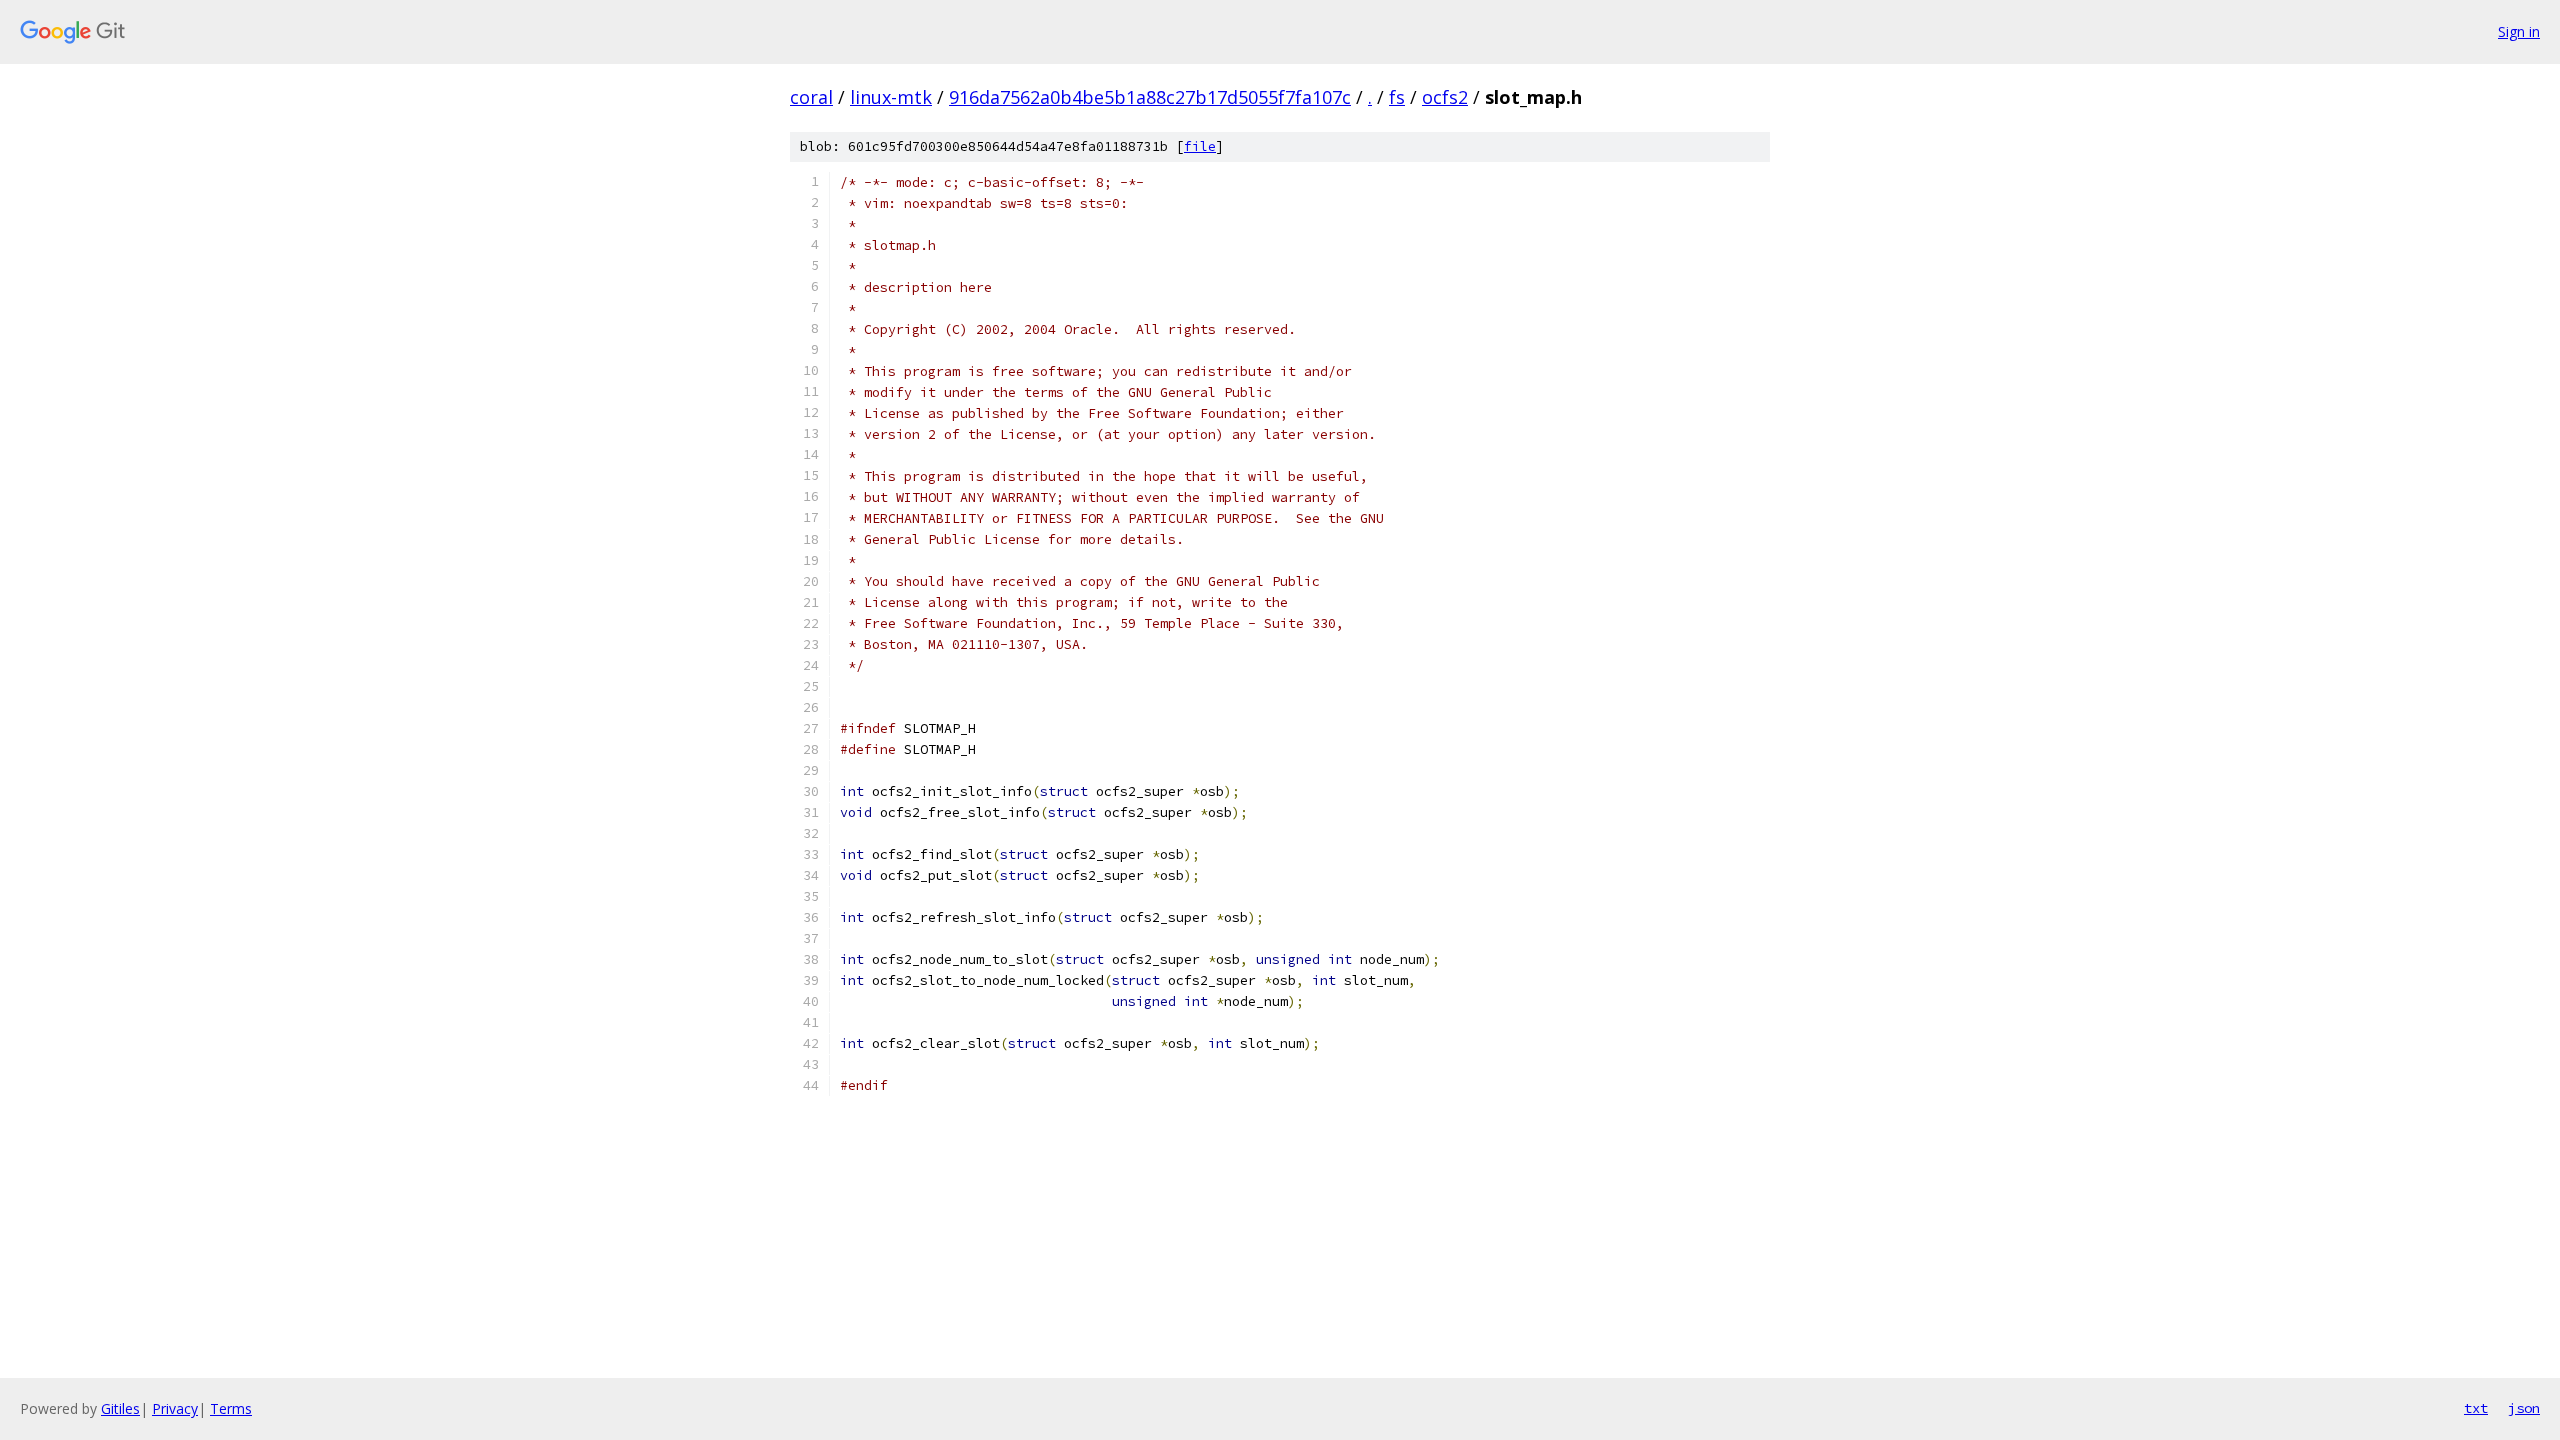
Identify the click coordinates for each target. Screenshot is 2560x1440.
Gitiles (120, 1408)
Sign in (2519, 31)
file (1200, 146)
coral (811, 97)
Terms (231, 1408)
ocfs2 (1445, 97)
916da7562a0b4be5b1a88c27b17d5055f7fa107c (1150, 97)
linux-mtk (891, 97)
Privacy (175, 1408)
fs (1397, 97)
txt (2476, 1408)
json (2524, 1408)
